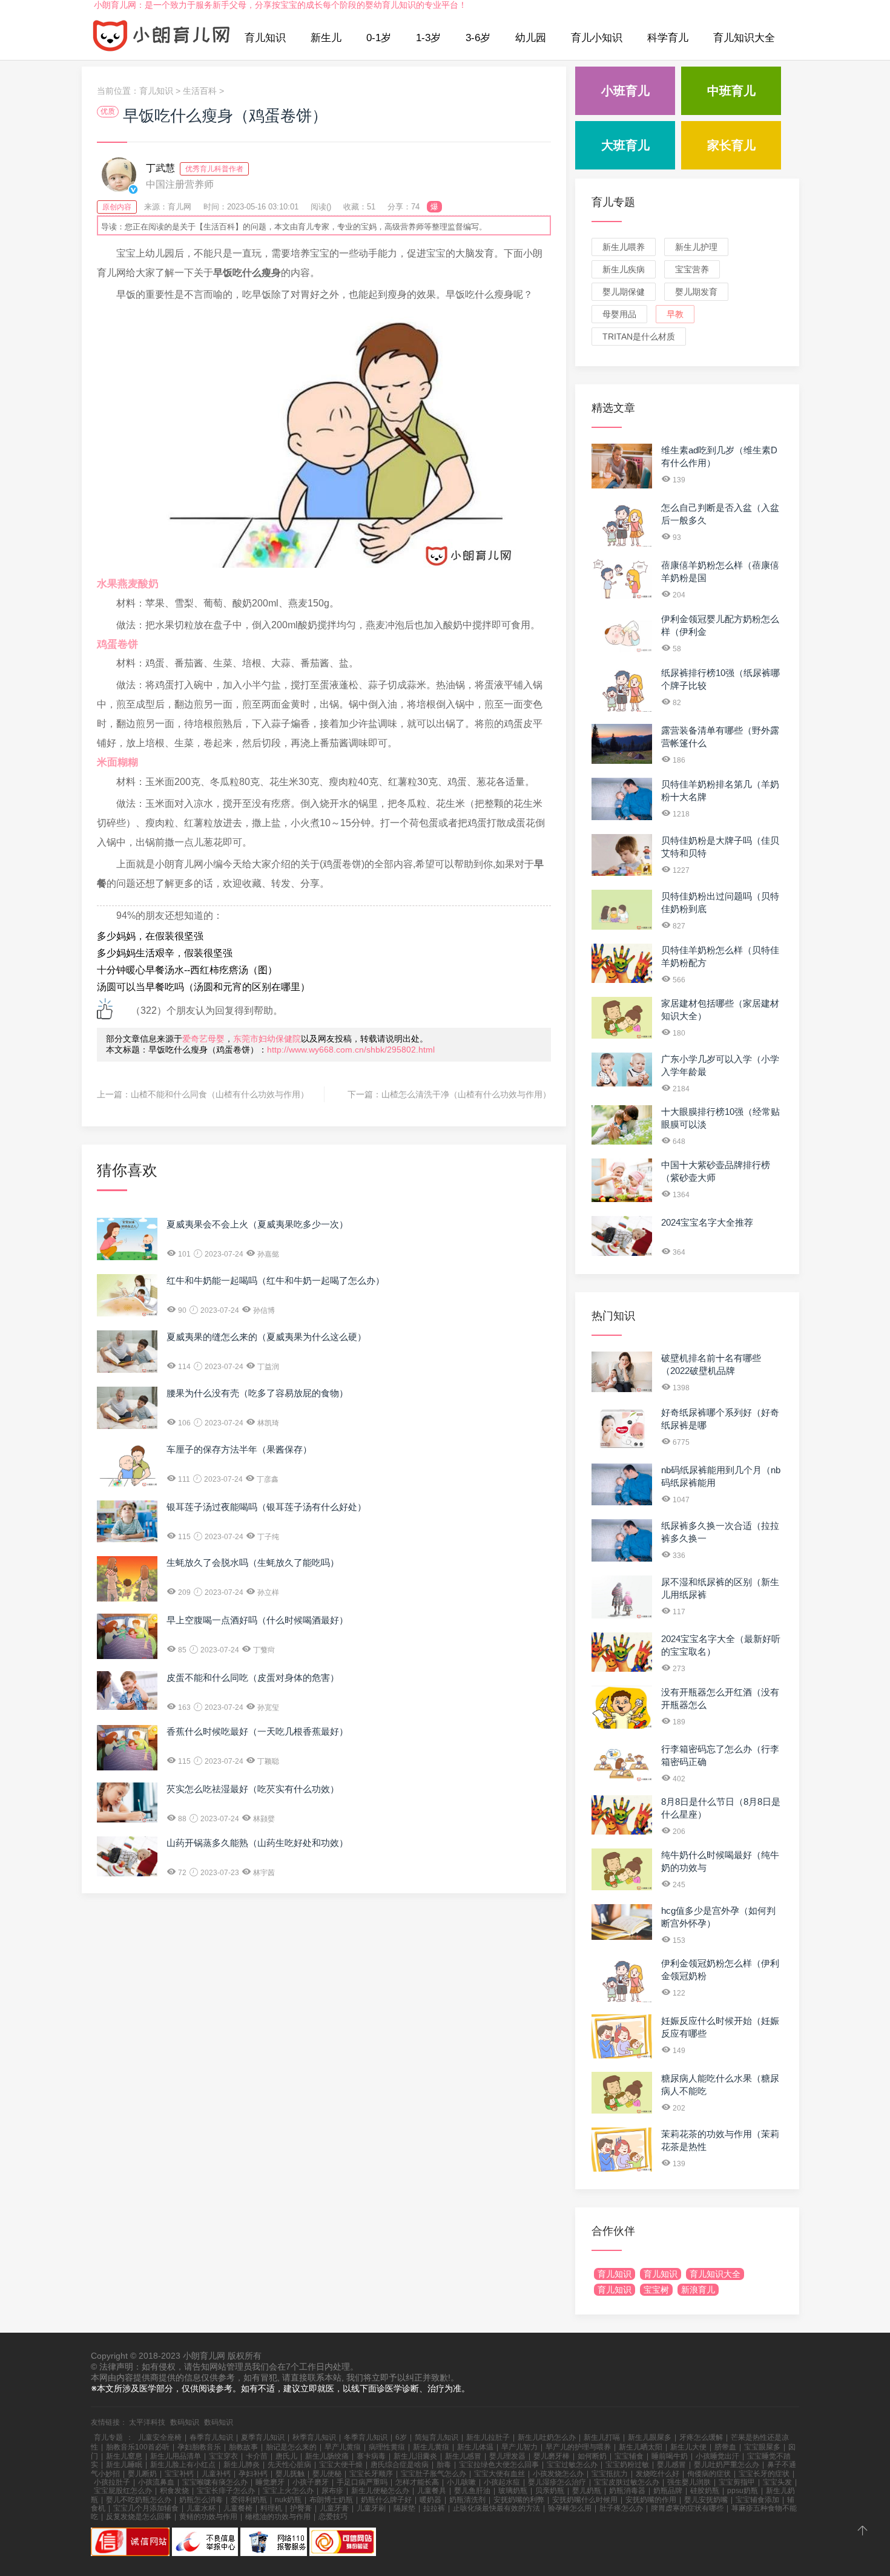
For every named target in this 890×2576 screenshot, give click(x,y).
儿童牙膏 (334, 2508)
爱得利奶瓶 (249, 2500)
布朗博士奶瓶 (331, 2500)
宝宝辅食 (629, 2456)
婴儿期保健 (624, 292)
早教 (675, 314)
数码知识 (185, 2422)
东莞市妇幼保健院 (267, 1039)
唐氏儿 (286, 2456)
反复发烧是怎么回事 (139, 2517)
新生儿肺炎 (242, 2465)
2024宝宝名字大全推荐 (707, 1222)
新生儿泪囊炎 (415, 2456)
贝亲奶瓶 (550, 2491)
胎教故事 (243, 2447)
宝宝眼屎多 (762, 2447)
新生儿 (326, 38)
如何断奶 (592, 2456)
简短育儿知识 (437, 2437)
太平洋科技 (147, 2422)
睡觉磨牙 (270, 2482)
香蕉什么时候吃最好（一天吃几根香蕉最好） (257, 1731)
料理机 (271, 2508)
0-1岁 (379, 38)
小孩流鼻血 (156, 2482)
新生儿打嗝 (602, 2437)
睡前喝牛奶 (670, 2456)
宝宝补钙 (179, 2474)
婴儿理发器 (507, 2456)
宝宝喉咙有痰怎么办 (215, 2482)
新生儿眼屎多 (650, 2437)
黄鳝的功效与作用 (208, 2517)
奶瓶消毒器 (627, 2491)
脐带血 (725, 2447)
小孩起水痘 (502, 2482)
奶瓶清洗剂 (467, 2500)
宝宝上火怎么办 (288, 2491)
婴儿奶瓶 (587, 2491)
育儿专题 (613, 202)
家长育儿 (731, 145)
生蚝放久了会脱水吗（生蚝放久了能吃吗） (253, 1562)
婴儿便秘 (327, 2474)
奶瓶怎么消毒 (201, 2500)
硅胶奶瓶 (705, 2491)
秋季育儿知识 (314, 2437)
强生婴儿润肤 (689, 2482)
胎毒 (444, 2465)
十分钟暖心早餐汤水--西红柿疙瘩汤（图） (187, 970)
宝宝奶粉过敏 (627, 2465)
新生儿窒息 (124, 2456)
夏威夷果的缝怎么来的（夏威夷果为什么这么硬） (266, 1337)
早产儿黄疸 (343, 2447)
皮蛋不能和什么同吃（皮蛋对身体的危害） (253, 1677)
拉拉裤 (434, 2508)
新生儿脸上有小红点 (183, 2465)
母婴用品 (619, 314)
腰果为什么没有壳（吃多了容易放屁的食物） (257, 1393)
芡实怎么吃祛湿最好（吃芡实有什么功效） (253, 1789)
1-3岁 (428, 38)
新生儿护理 (696, 247)
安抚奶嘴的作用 (651, 2500)
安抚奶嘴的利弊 (519, 2500)
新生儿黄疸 (431, 2447)
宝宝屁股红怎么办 (123, 2491)
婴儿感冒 (671, 2465)
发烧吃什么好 (658, 2474)
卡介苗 (257, 2456)
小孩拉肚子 (112, 2482)
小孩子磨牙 (311, 2482)
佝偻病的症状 (709, 2474)
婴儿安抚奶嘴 (706, 2500)
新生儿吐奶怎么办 (547, 2437)
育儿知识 (265, 38)
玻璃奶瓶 (513, 2491)
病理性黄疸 (387, 2447)
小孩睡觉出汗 (717, 2456)
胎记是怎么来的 (291, 2447)
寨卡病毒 (371, 2456)
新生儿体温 (475, 2447)
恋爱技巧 (333, 2517)
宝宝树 (656, 2290)
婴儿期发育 (696, 292)
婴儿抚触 (290, 2474)
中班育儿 (731, 91)
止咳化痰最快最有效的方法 (496, 2508)
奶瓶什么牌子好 (386, 2500)
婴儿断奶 (142, 2474)
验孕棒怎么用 (570, 2508)
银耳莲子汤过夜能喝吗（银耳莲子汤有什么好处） (266, 1507)
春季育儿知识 (211, 2437)
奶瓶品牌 (668, 2491)
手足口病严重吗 (362, 2482)
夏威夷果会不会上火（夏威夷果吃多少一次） (257, 1224)
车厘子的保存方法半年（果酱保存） (239, 1449)
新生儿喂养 (624, 247)
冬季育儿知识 (366, 2437)
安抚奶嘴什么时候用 (585, 2500)
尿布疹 (332, 2491)
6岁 (401, 2437)
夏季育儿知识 (263, 2437)
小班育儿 (625, 91)
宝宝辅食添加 (757, 2500)
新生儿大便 (688, 2447)
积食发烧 (174, 2491)
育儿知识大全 (744, 38)
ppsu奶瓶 (743, 2491)
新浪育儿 (698, 2290)
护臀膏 (301, 2508)
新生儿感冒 (463, 2456)
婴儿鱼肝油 (472, 2491)
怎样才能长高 (417, 2482)
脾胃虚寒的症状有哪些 (687, 2508)
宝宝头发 (777, 2482)
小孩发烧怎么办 (558, 2474)
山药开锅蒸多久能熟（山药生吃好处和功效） (257, 1843)
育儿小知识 (597, 38)
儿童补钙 (216, 2474)
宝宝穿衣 (223, 2456)
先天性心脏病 (289, 2465)
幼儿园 (531, 38)
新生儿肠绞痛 (327, 2456)
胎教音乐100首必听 (138, 2447)
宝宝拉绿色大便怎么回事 (499, 2465)
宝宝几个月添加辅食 (146, 2508)
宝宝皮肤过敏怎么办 (627, 2482)
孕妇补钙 (253, 2474)
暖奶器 (430, 2500)
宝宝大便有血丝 (499, 2474)
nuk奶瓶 (288, 2500)
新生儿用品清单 (176, 2456)
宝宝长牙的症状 (764, 2474)
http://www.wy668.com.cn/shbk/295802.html (351, 1050)
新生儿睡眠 (124, 2465)
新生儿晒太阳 (641, 2447)
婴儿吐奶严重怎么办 (727, 2465)
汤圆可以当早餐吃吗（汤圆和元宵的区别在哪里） (203, 987)
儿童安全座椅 (160, 2437)
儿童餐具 (432, 2491)
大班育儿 (625, 145)
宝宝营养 (692, 269)
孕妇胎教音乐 (199, 2447)
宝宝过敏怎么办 (572, 2465)
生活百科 (200, 91)
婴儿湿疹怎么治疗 (557, 2482)
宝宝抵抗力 (610, 2474)
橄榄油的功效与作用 (278, 2517)
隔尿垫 (404, 2508)
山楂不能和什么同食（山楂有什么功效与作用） (220, 1094)
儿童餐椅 (238, 2508)
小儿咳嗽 (461, 2482)
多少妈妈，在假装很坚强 (150, 936)
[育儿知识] (162, 38)
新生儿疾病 (624, 269)
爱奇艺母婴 (203, 1039)
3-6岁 (478, 38)
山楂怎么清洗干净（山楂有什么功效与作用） (466, 1094)
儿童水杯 (201, 2508)
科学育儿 (668, 38)
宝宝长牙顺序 (371, 2474)
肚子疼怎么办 (621, 2508)
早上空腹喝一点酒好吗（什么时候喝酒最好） (257, 1620)
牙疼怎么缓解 (701, 2437)
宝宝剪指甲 (737, 2482)
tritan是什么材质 (639, 337)
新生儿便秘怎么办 (380, 2491)
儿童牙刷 (371, 2508)
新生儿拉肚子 (488, 2437)
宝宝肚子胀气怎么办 (433, 2474)
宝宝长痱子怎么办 (226, 2491)
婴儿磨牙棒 (552, 2456)
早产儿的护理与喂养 (578, 2447)
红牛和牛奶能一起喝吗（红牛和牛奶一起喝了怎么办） (275, 1280)
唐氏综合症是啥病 (400, 2465)
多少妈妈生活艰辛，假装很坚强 (165, 953)
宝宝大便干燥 (341, 2465)
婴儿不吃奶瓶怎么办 (139, 2500)
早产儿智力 (519, 2447)
